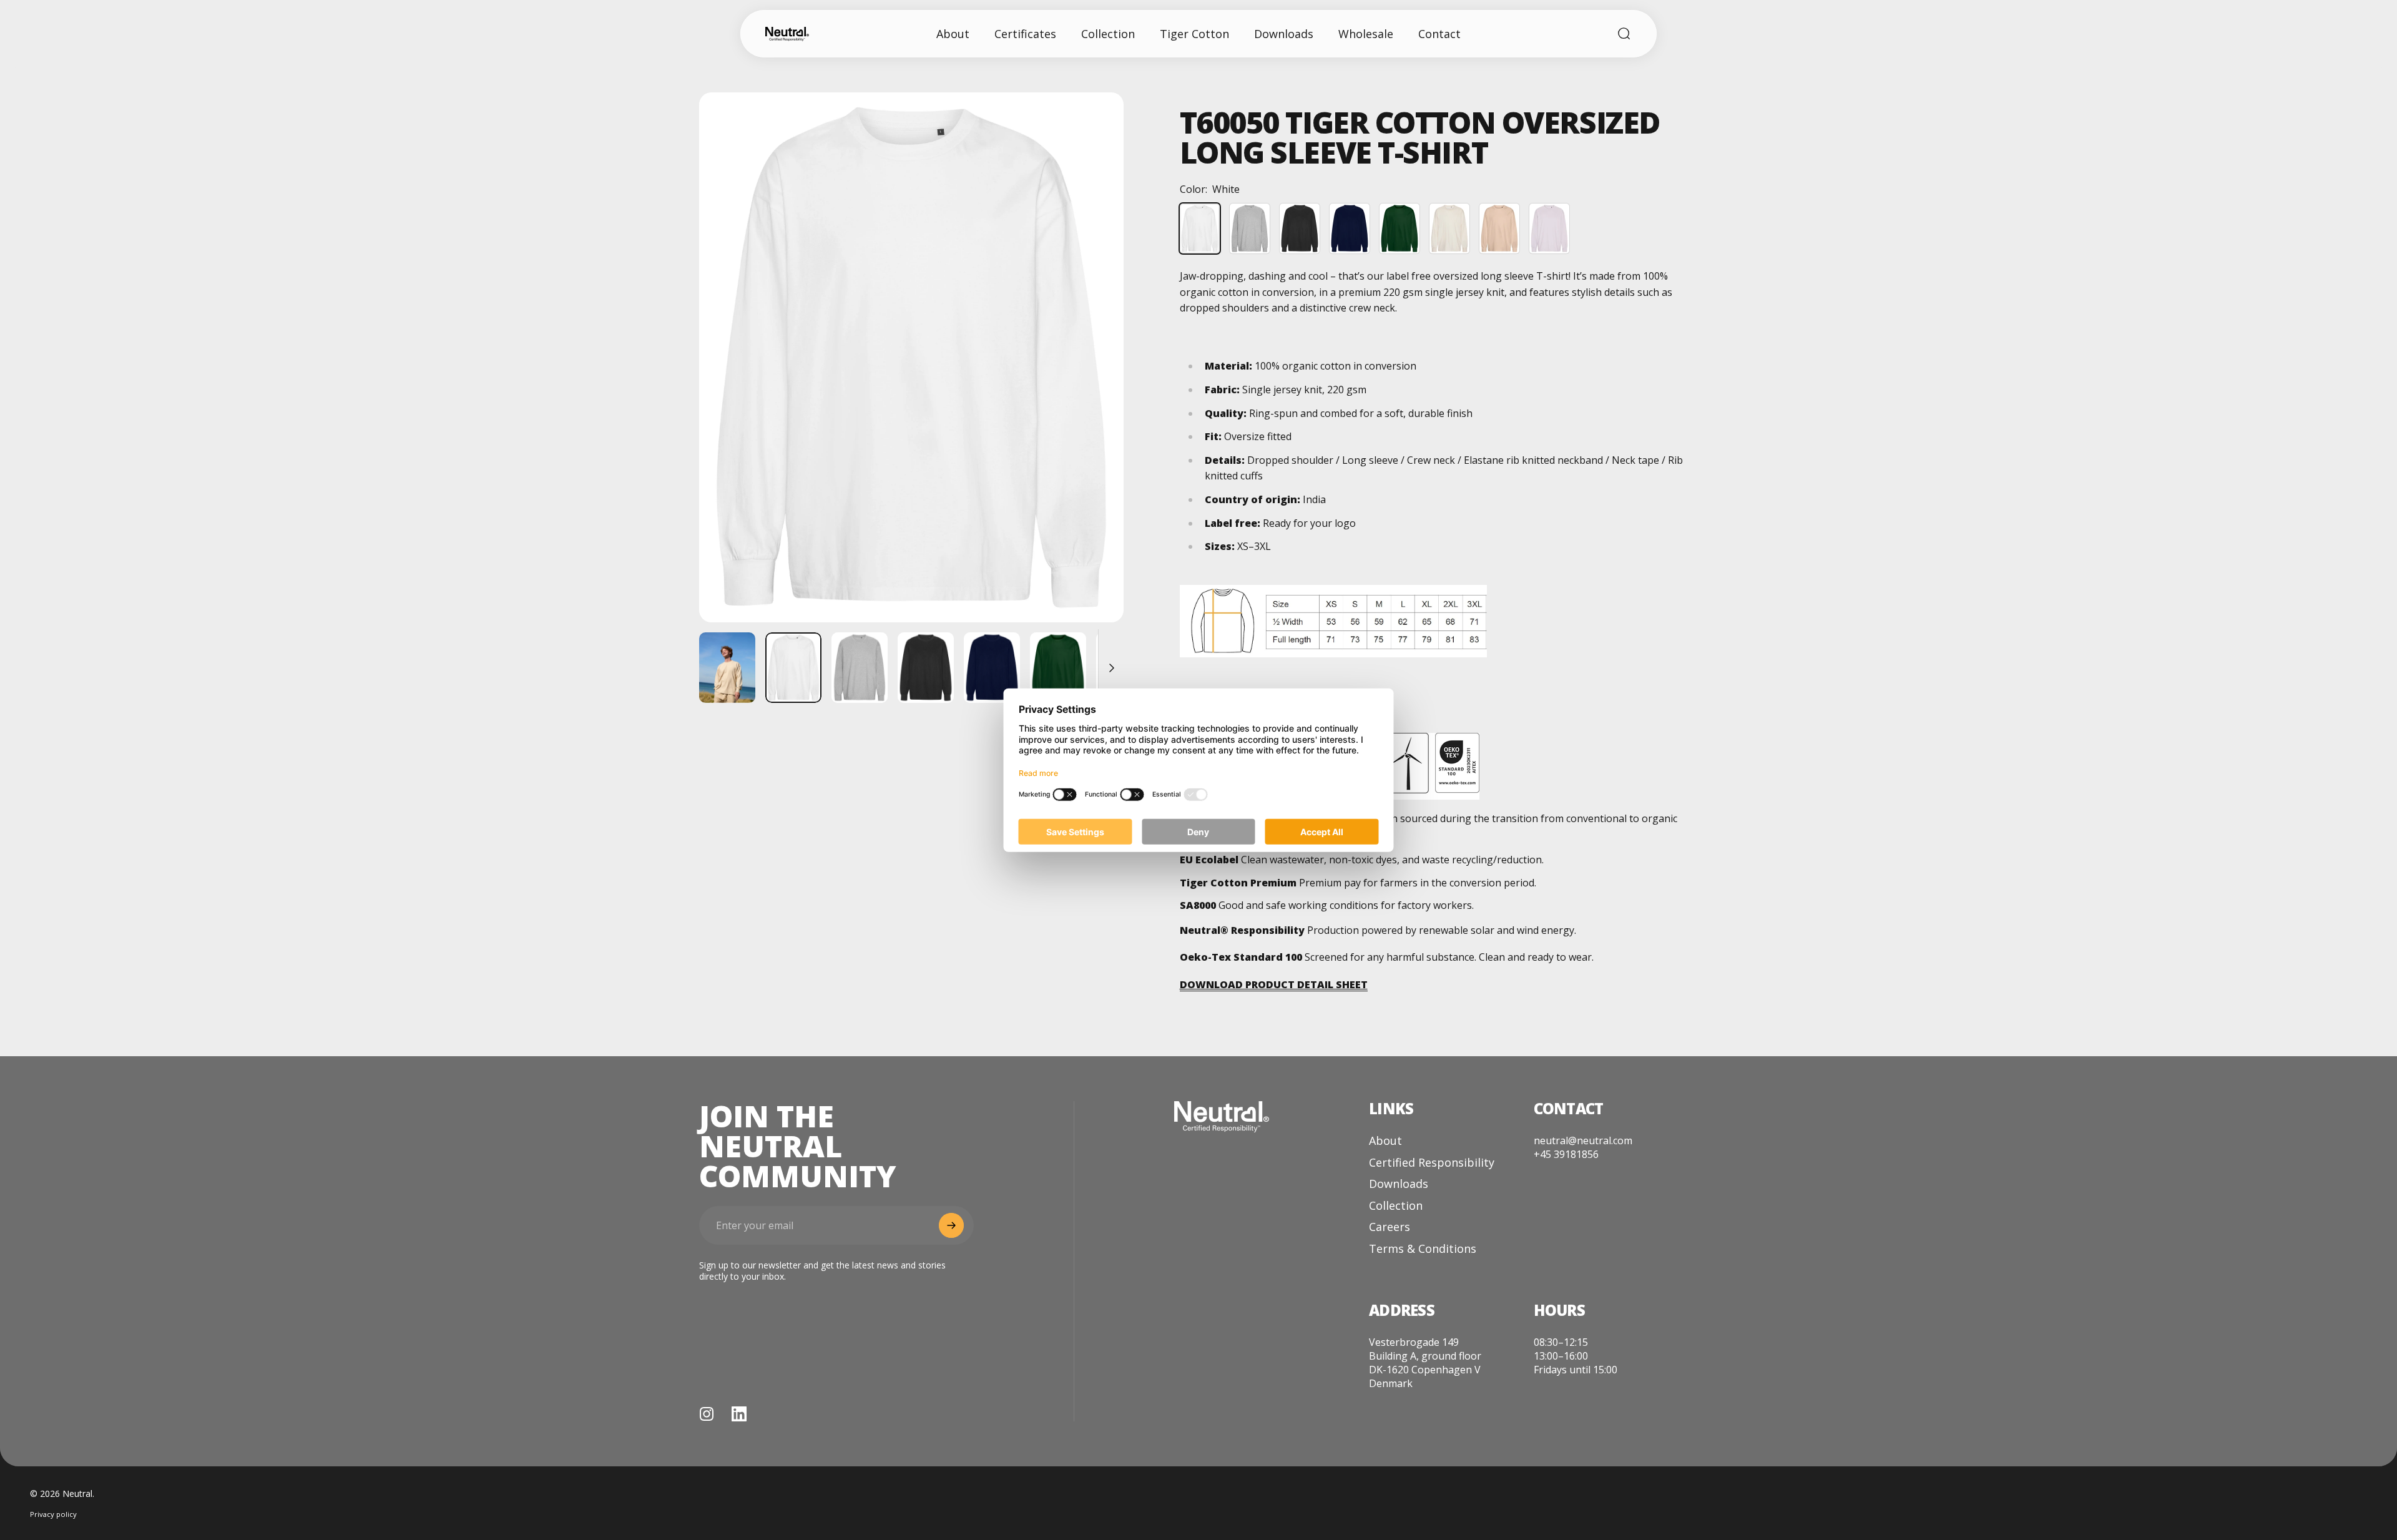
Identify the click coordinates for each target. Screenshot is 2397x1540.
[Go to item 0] (793, 668)
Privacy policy (53, 1514)
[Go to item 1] (727, 668)
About (1385, 1141)
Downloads (1399, 1184)
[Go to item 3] (860, 668)
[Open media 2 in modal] (911, 357)
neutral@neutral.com (1583, 1140)
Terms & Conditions (1423, 1249)
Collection (1396, 1206)
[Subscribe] (951, 1225)
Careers (1390, 1227)
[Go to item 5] (992, 668)
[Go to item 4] (926, 668)
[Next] (1091, 388)
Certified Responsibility (1432, 1163)
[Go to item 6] (1058, 668)
